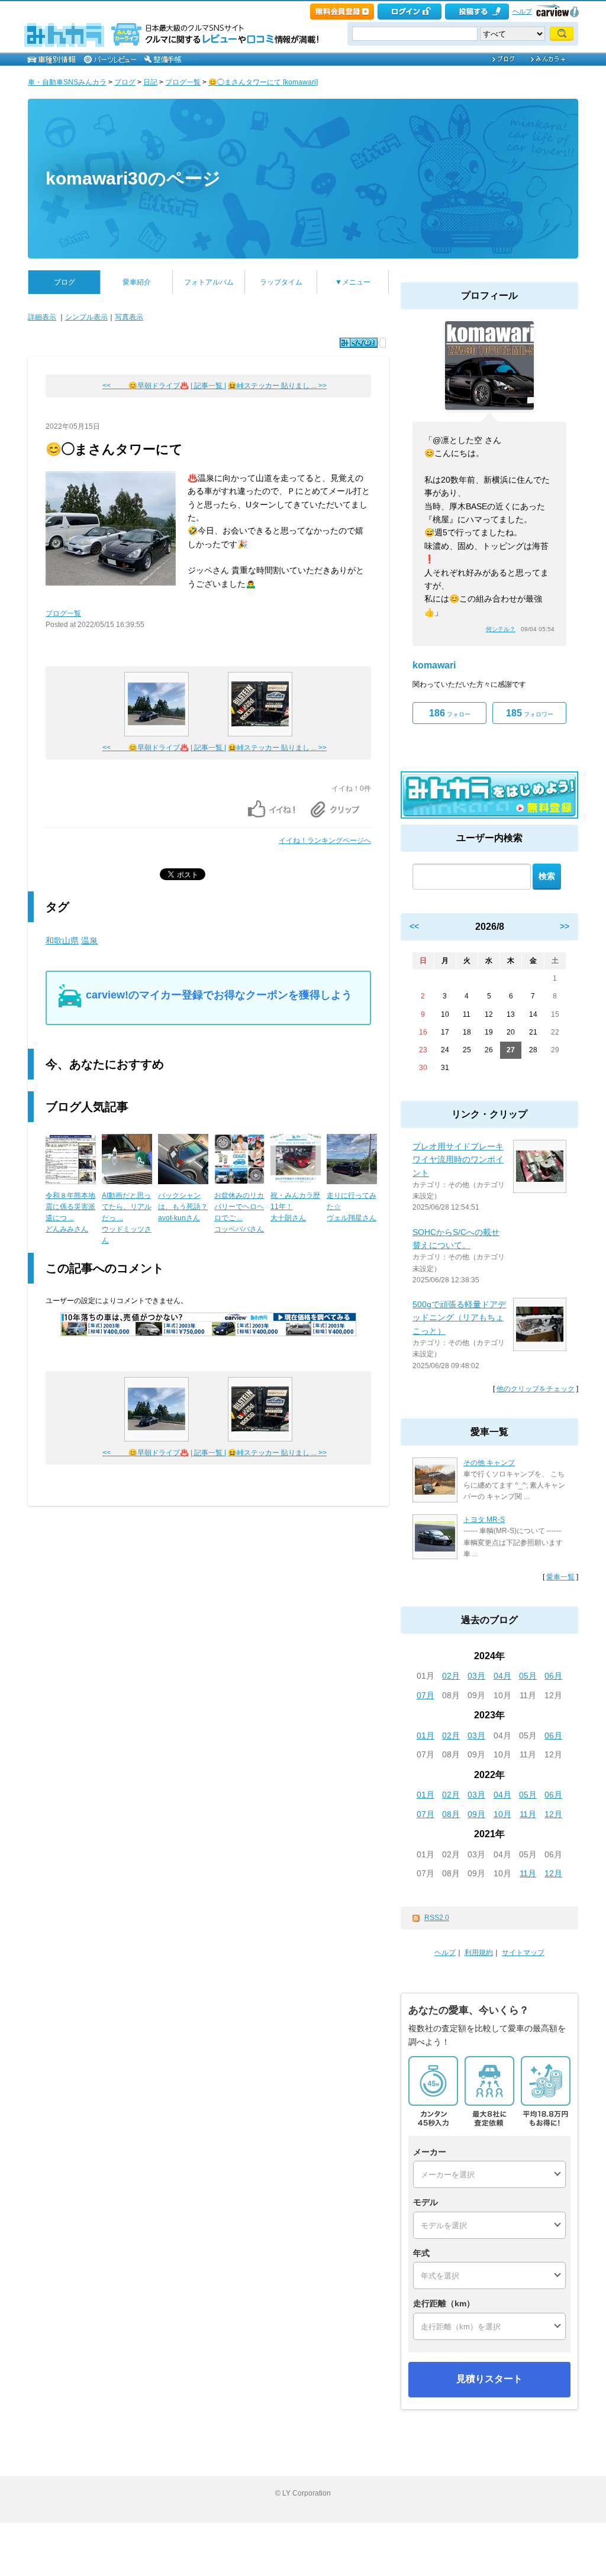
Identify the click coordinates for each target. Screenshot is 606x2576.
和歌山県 (62, 940)
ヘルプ (522, 11)
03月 (476, 1676)
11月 (528, 1814)
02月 (451, 1676)
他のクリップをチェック (536, 1389)
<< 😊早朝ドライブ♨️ (146, 386)
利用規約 (479, 1953)
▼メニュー (353, 282)
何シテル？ (501, 629)
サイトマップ (523, 1953)
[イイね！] (359, 343)
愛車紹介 (137, 282)
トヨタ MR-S (484, 1520)
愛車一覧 (560, 1577)
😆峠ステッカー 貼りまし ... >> (277, 386)
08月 (451, 1814)
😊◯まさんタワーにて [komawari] (263, 82)
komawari (434, 665)
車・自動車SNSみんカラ (67, 82)
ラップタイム (281, 282)
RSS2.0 (437, 1918)
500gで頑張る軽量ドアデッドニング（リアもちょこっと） (459, 1318)
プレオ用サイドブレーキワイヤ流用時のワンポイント (458, 1160)
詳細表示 (42, 317)
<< (414, 926)
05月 (528, 1676)
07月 (426, 1695)
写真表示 (129, 317)
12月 (553, 1814)
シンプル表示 (86, 317)
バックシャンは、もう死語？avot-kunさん (183, 1207)
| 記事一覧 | (208, 386)
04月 (502, 1676)
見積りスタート (489, 2379)
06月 (553, 1676)
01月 (426, 1735)
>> (565, 926)
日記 (150, 82)
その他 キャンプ (489, 1463)
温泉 (89, 940)
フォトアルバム (209, 282)
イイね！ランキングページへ (325, 841)
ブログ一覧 (183, 82)
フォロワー (530, 713)
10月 (502, 1814)
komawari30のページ (133, 178)
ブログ (125, 82)
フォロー (450, 713)
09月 (476, 1814)
